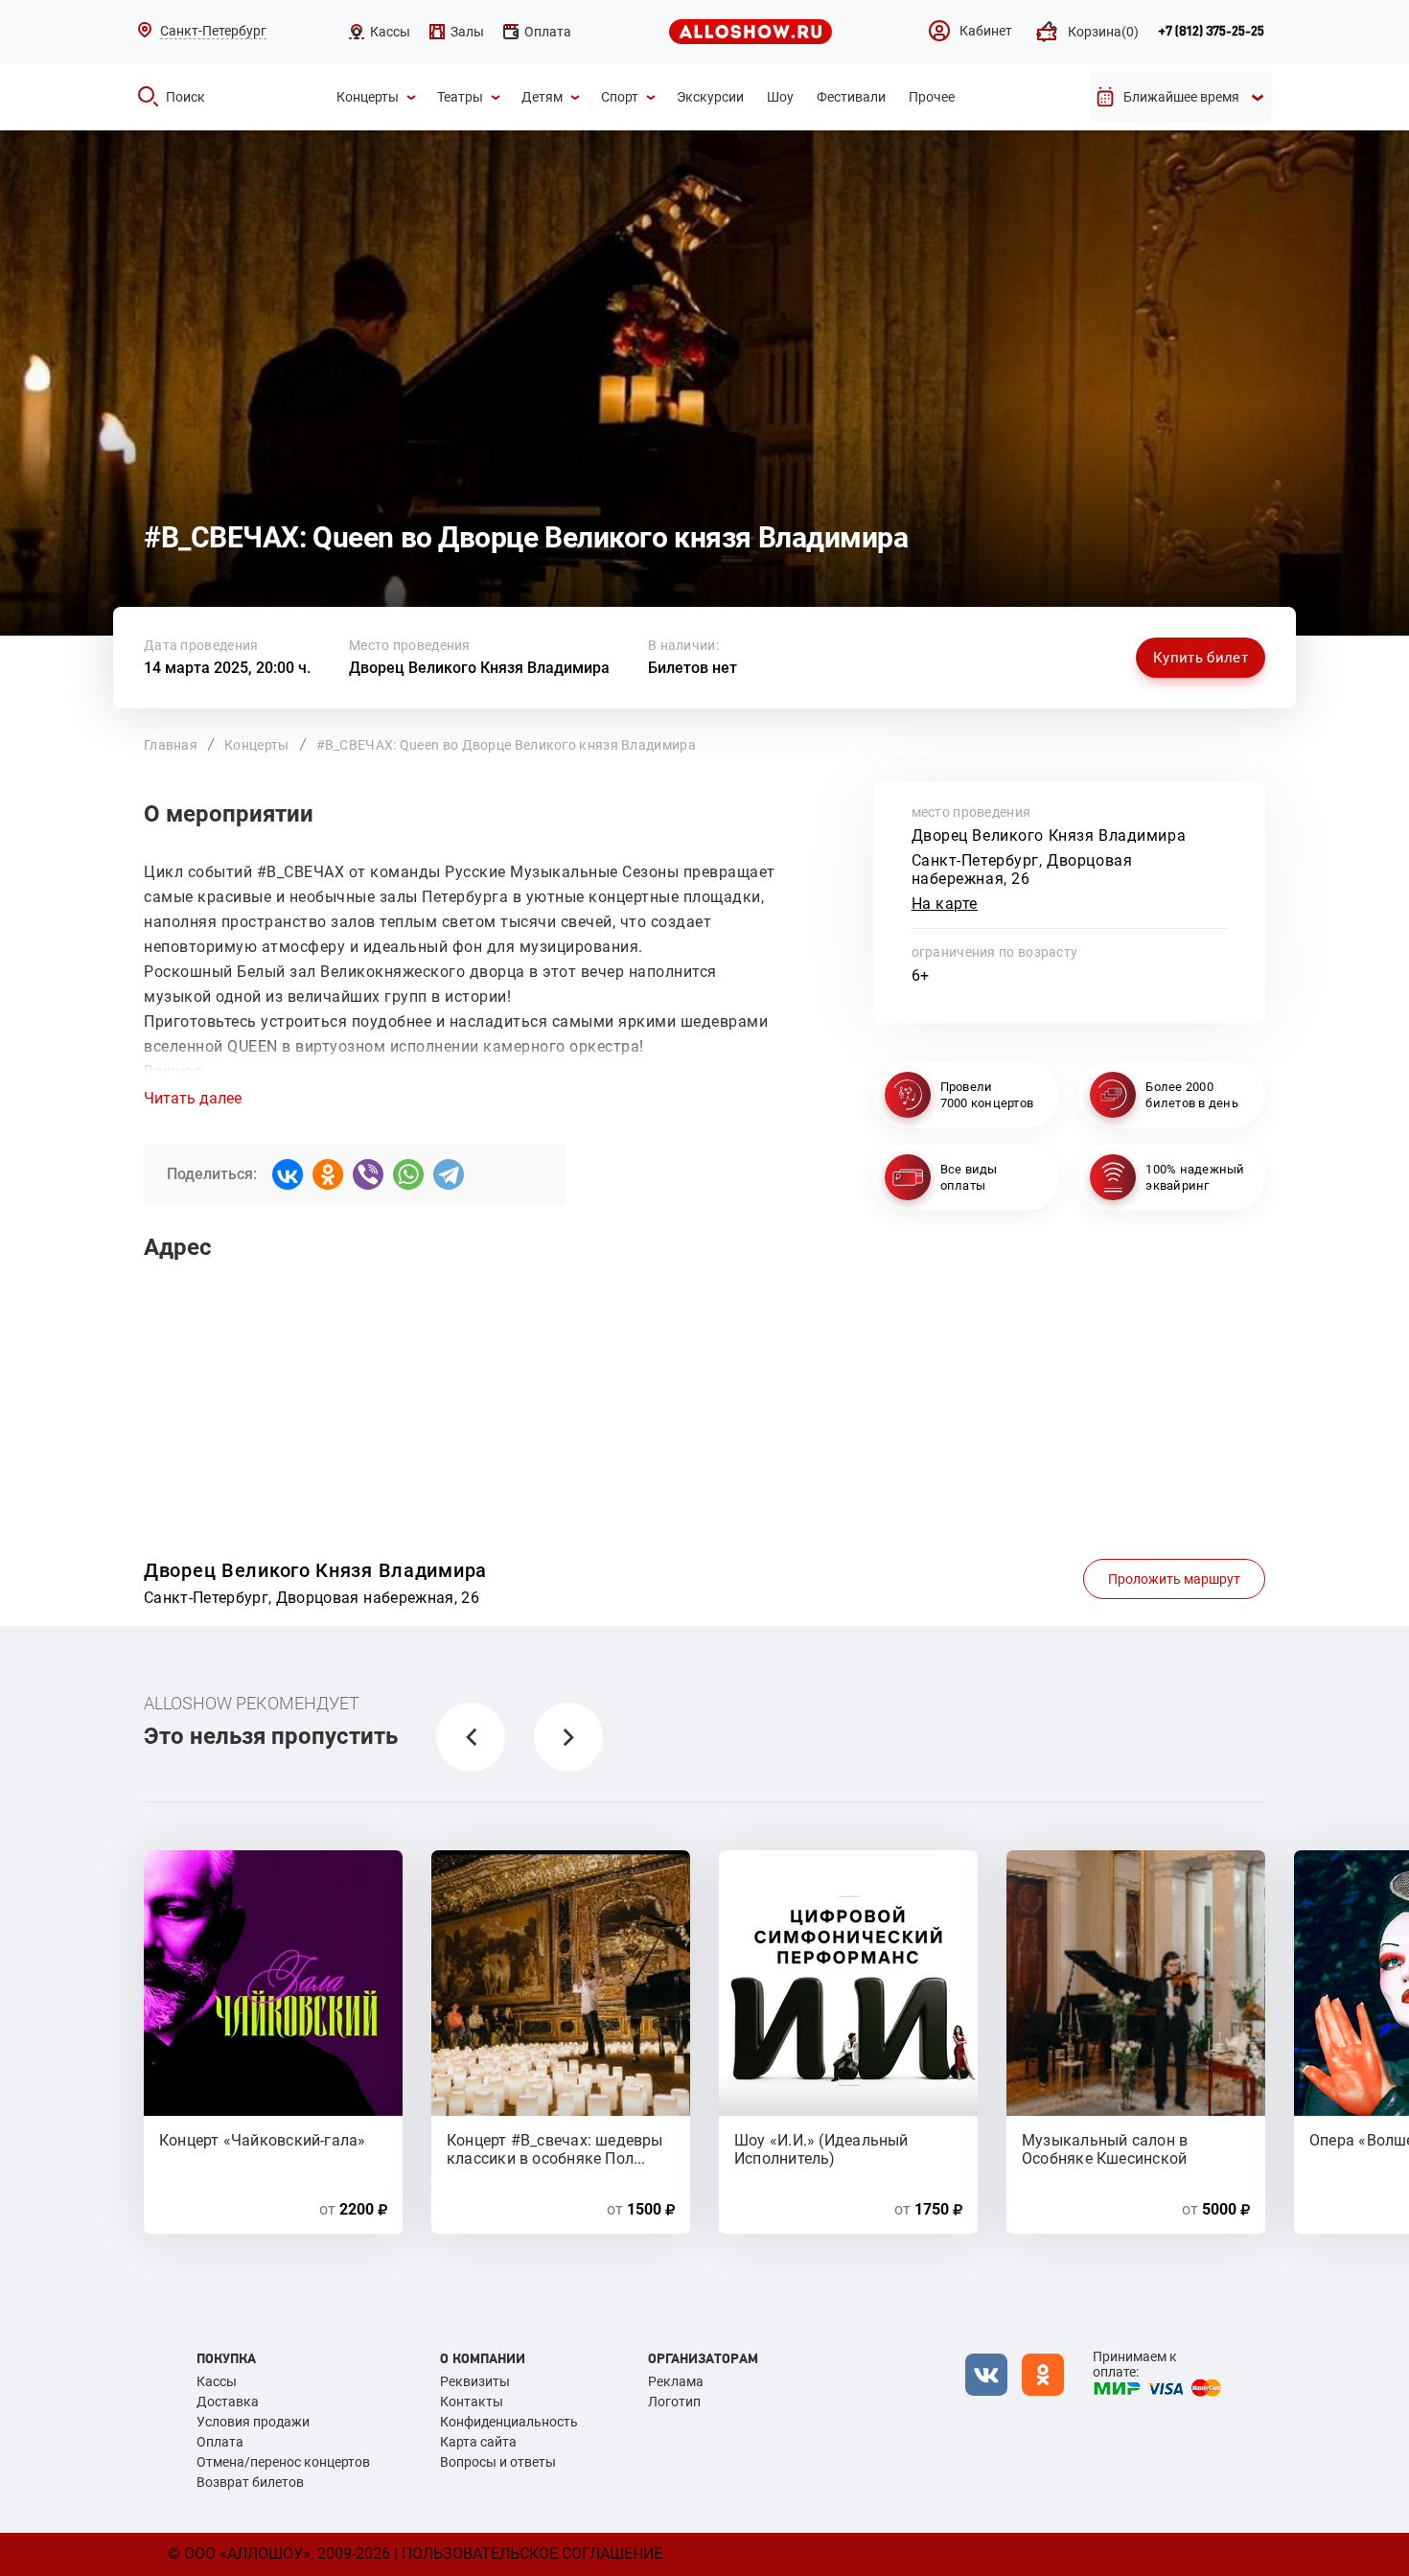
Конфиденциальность (509, 2422)
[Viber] (368, 1174)
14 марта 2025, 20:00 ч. (227, 668)
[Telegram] (449, 1174)
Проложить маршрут (1174, 1579)
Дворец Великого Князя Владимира (479, 668)
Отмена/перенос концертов (283, 2462)
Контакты (472, 2402)
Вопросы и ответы (498, 2462)
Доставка (228, 2402)
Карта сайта (478, 2442)
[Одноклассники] (328, 1174)
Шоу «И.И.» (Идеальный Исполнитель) (821, 2148)
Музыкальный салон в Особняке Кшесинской (1105, 2148)
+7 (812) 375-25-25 (1211, 32)
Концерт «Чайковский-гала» (263, 2140)
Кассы (217, 2381)
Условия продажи (253, 2422)
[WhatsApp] (408, 1174)
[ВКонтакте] (288, 1174)
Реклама (676, 2381)
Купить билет (1201, 658)
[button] (471, 1737)
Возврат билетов (250, 2482)
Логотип (674, 2402)
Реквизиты (475, 2381)
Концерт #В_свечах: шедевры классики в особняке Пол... (555, 2148)
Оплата (220, 2442)
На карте (945, 904)
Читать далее (193, 1099)
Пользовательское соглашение (532, 2553)
